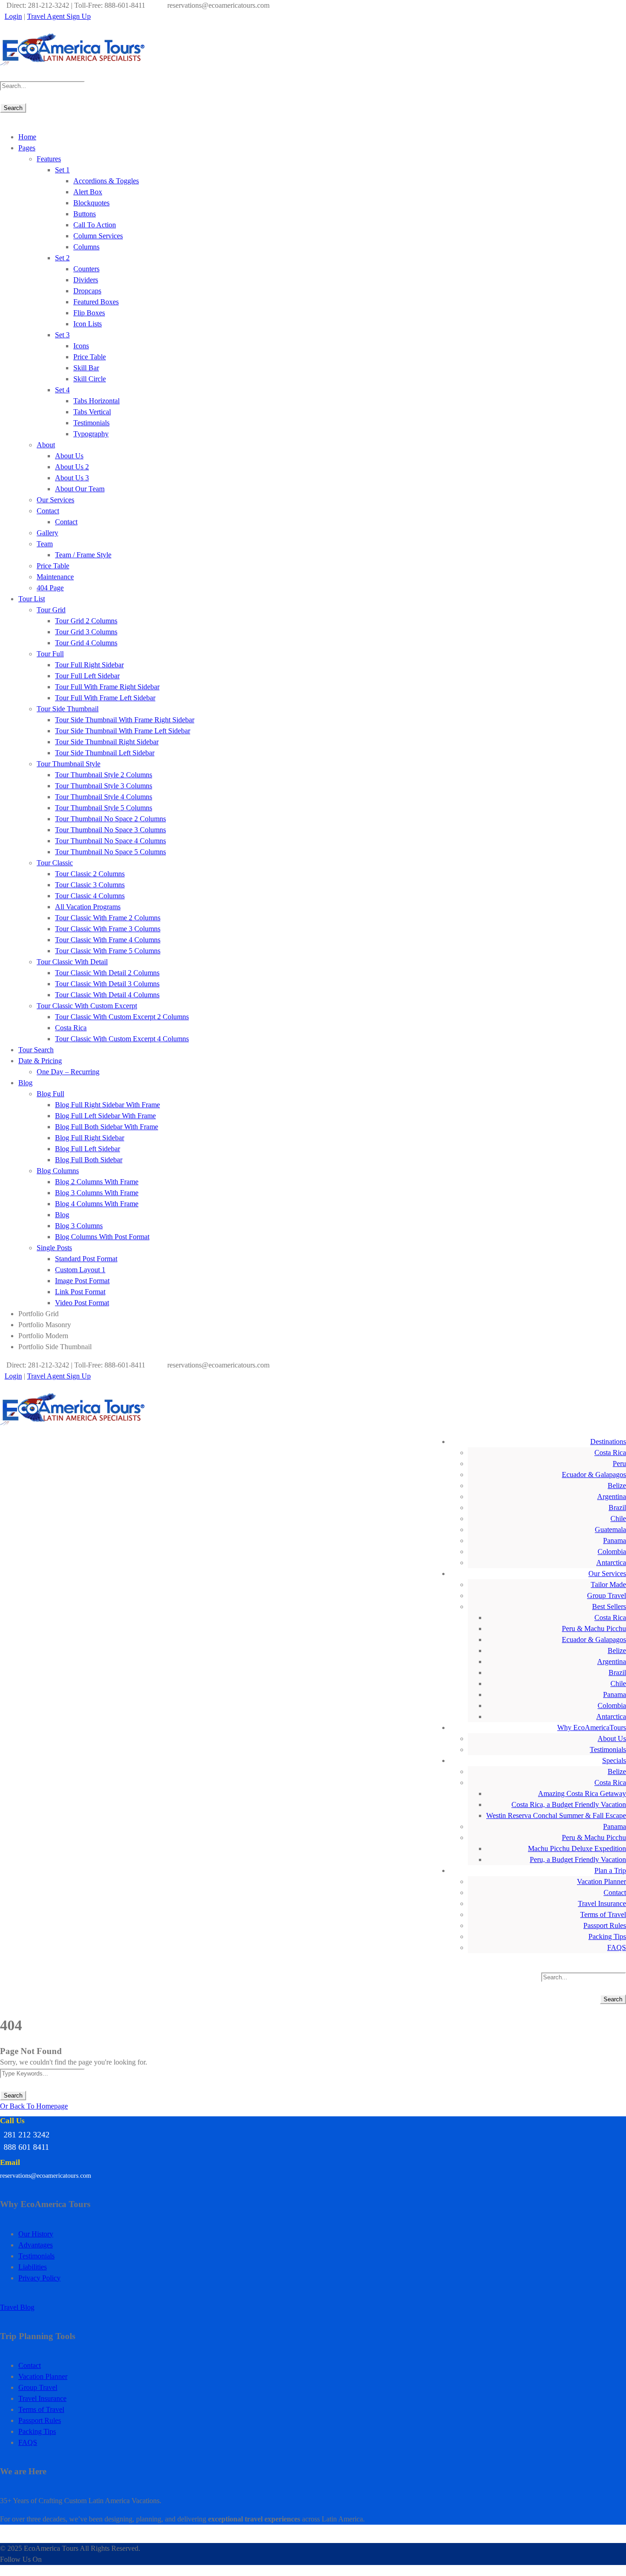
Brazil (617, 1508)
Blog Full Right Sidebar (90, 1138)
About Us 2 (72, 467)
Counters (86, 269)
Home (27, 137)
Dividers (86, 280)
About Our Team (80, 489)
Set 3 (62, 335)
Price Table (90, 357)
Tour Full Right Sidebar (89, 665)
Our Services (55, 500)
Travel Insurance (602, 1903)
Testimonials (91, 423)
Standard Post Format (86, 1259)
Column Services (98, 236)
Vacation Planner (601, 1881)
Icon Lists (88, 324)
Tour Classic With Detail (72, 962)
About (46, 445)
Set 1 (62, 170)
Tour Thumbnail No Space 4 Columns (110, 841)
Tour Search (36, 1050)
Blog (25, 1083)
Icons (81, 346)
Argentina (612, 1497)
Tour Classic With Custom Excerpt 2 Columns (122, 1017)
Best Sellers (609, 1607)
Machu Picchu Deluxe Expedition (577, 1848)
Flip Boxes (89, 313)
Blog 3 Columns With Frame (97, 1193)
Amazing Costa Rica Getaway (582, 1793)
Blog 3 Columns (79, 1226)
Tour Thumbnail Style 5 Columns (104, 808)
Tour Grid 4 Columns (86, 643)
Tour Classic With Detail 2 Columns (107, 973)
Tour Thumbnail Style (69, 764)
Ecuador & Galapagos (594, 1475)
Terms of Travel (603, 1914)
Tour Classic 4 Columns (90, 896)
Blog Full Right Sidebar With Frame (107, 1105)
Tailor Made (608, 1585)
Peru (619, 1464)
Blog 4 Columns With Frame (97, 1204)
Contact (48, 511)
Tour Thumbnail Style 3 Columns (104, 786)
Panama (615, 1541)
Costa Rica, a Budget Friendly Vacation (569, 1804)
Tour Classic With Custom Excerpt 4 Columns (122, 1039)
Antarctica (611, 1563)
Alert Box (88, 192)
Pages (27, 148)
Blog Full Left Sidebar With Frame (105, 1116)
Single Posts (54, 1248)
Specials (614, 1760)
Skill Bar (86, 368)
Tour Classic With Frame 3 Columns (108, 929)
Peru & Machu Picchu (594, 1629)
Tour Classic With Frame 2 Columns (108, 918)
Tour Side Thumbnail (68, 709)
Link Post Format (80, 1292)
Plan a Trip (610, 1870)
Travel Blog (17, 2307)
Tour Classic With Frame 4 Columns (108, 940)
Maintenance (55, 577)
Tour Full (50, 654)
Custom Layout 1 (80, 1270)
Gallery (47, 533)
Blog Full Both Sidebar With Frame (107, 1127)
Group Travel (607, 1596)
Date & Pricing (40, 1061)
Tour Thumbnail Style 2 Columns (104, 775)
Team (45, 544)
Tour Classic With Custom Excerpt (87, 1006)
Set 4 (62, 390)
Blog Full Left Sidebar (88, 1149)
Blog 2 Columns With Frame (97, 1182)
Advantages (36, 2245)
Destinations (608, 1442)
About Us (69, 456)
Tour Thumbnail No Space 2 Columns (110, 819)
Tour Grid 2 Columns (86, 621)
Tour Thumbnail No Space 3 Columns (110, 830)
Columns (86, 247)
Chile (618, 1519)
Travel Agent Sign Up (59, 16)
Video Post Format (82, 1303)
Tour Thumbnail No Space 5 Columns (110, 852)
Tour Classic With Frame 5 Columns (108, 951)
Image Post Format (82, 1281)
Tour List (32, 599)
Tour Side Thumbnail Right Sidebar (107, 742)
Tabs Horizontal (96, 401)
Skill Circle (90, 379)
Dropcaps (87, 291)
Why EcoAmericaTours (592, 1727)
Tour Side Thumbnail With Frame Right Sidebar (125, 720)
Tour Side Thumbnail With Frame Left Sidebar (123, 731)
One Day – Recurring (68, 1072)
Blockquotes (91, 203)
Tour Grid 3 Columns (86, 632)
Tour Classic (55, 863)
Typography (91, 434)
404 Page (50, 588)
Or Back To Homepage (34, 2106)
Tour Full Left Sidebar (87, 676)
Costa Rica (71, 1028)
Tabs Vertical (92, 412)
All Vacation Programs (88, 907)
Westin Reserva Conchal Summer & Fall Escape (556, 1815)
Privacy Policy (39, 2278)
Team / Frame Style (83, 555)
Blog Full (50, 1094)
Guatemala (610, 1530)
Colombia (612, 1552)
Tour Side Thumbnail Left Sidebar (105, 753)
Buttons (85, 214)
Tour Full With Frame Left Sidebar (105, 698)
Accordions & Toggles (106, 181)
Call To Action (95, 225)
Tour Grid (51, 610)
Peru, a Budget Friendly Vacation (578, 1859)
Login (13, 16)
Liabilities (33, 2267)
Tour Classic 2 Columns (90, 874)
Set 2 (62, 258)
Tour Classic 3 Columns (90, 885)
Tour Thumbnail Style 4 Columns (104, 797)
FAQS (617, 1947)
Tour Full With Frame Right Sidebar (107, 687)
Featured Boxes (96, 302)
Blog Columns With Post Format (102, 1237)
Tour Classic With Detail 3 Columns (107, 984)
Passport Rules (605, 1925)
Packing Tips (607, 1936)
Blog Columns (58, 1171)
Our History (36, 2234)
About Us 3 (72, 478)
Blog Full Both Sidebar (89, 1160)
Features (49, 159)
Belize (617, 1486)
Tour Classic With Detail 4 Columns (107, 995)
